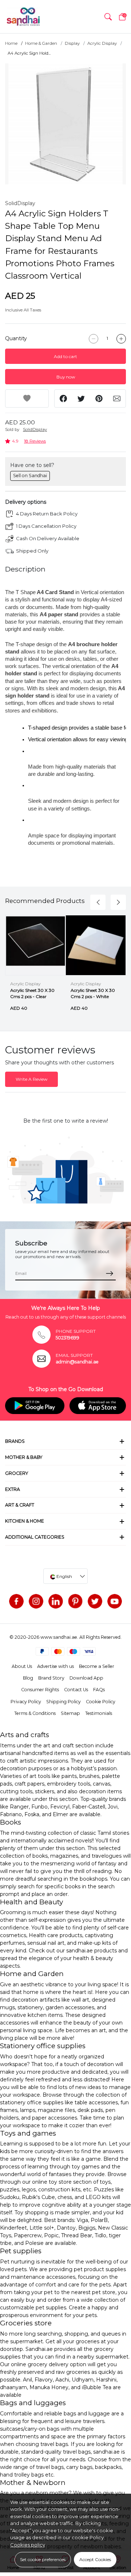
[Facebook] (16, 1601)
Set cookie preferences (43, 2559)
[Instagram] (36, 1601)
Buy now (66, 377)
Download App (86, 1678)
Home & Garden (41, 43)
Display (72, 43)
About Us (22, 1666)
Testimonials (99, 1713)
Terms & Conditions (35, 1713)
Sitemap (70, 1713)
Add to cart (65, 356)
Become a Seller (97, 1666)
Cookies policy (28, 2545)
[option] (65, 124)
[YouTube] (115, 1601)
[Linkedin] (56, 1601)
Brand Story (51, 1678)
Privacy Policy (26, 1702)
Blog (28, 1678)
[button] (108, 17)
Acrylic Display (102, 43)
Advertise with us (55, 1666)
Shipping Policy (63, 1702)
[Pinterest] (75, 1601)
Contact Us (76, 1690)
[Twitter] (95, 1601)
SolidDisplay (20, 203)
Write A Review (31, 1079)
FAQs (99, 1690)
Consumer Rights (40, 1690)
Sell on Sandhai (30, 476)
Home (11, 43)
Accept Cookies (95, 2559)
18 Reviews (35, 441)
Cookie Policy (101, 1702)
